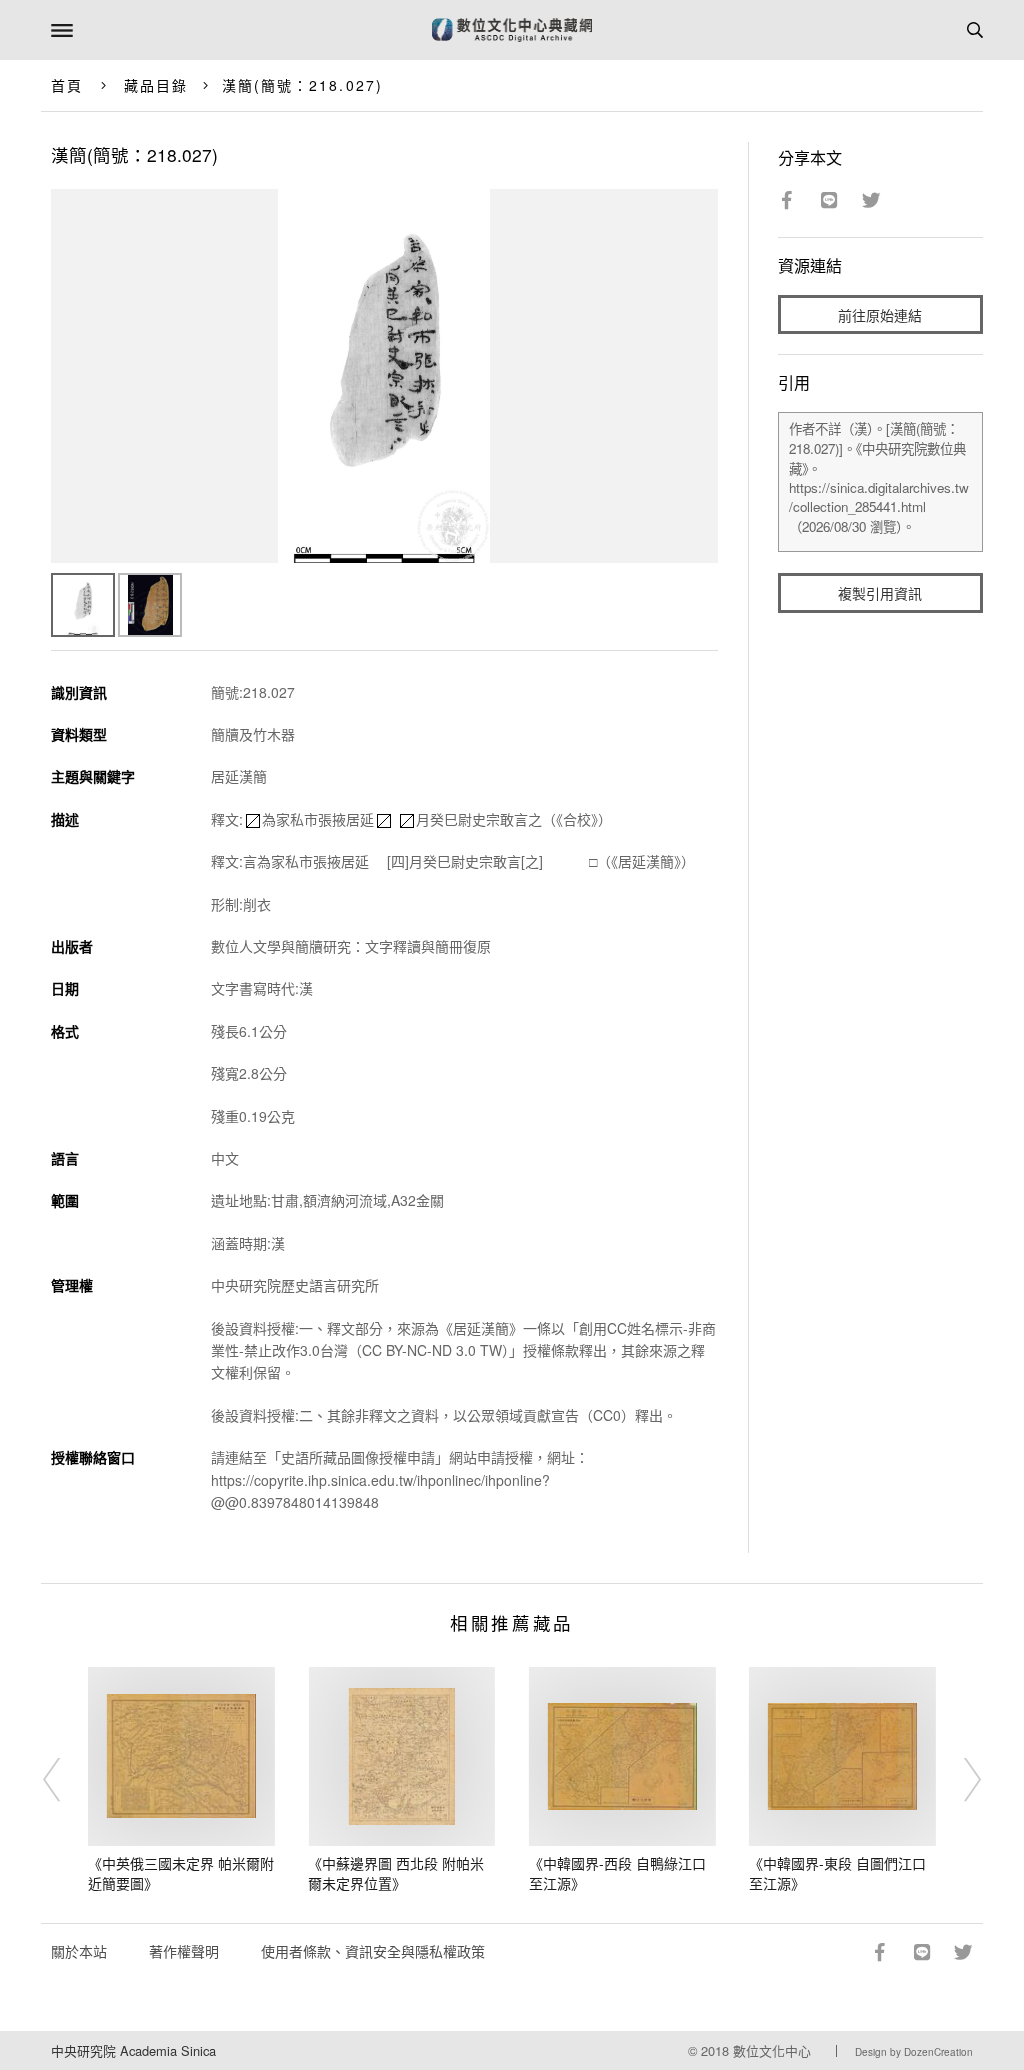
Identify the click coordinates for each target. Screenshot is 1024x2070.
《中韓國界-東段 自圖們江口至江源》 (837, 1873)
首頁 (67, 85)
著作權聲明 (184, 1951)
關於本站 (79, 1951)
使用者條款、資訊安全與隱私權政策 (373, 1951)
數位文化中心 (772, 2050)
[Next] (959, 1780)
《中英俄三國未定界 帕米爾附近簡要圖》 (181, 1873)
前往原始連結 (880, 315)
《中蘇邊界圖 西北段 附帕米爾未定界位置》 (396, 1873)
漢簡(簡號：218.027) (302, 85)
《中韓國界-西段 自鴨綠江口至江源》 (617, 1873)
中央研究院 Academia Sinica (133, 2050)
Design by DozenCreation (914, 2052)
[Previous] (65, 1780)
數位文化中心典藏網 (512, 30)
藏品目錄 (156, 85)
